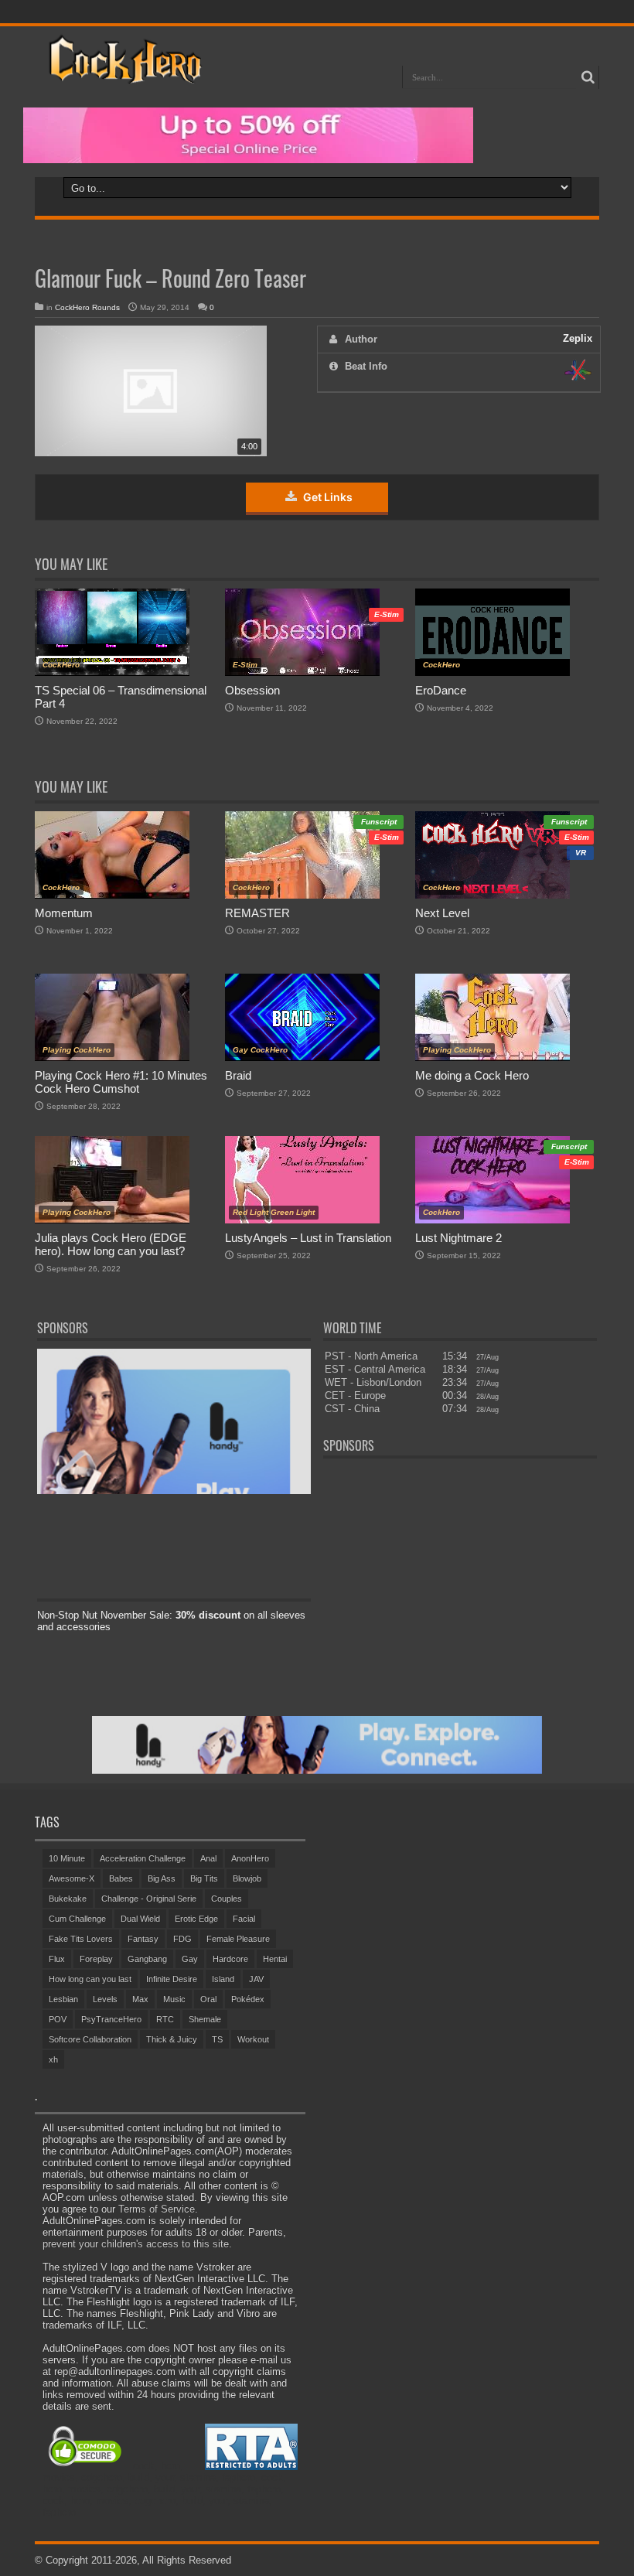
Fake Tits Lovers (81, 1939)
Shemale (205, 2019)
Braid (238, 1075)
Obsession (252, 690)
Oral (208, 1999)
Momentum (64, 913)
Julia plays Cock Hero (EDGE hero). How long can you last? (111, 1244)
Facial (244, 1919)
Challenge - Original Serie (149, 1899)
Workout (253, 2039)
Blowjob (247, 1878)
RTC (165, 2019)
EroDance (441, 690)
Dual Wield (140, 1919)
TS (217, 2039)
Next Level (442, 913)
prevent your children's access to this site (136, 2244)
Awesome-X (72, 1878)
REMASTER (257, 913)
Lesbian (63, 1999)
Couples (227, 1899)
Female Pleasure (238, 1939)
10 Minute (67, 1858)
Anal (208, 1858)
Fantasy (143, 1939)
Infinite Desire (172, 1979)
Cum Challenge (77, 1919)
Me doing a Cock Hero (472, 1075)
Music (174, 1999)
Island (223, 1979)
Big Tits (204, 1878)
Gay (190, 1959)
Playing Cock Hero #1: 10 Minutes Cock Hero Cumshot (121, 1082)
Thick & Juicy (172, 2039)
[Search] (588, 77)
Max (140, 1999)
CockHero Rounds (87, 307)
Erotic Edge (196, 1919)
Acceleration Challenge (143, 1858)
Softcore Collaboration (90, 2039)
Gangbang (147, 1959)
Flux (57, 1959)
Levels (105, 1999)
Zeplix (578, 338)
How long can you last (90, 1979)
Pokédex (248, 1999)
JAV (256, 1979)
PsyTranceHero (111, 2019)
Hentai (275, 1959)
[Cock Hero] (123, 73)
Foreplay (96, 1959)
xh (53, 2059)
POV (58, 2019)
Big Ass (162, 1878)
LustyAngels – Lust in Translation (308, 1238)
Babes (121, 1878)
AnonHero (250, 1858)
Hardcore (230, 1959)
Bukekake (68, 1899)
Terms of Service (157, 2209)
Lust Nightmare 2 (458, 1238)
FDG (182, 1939)
